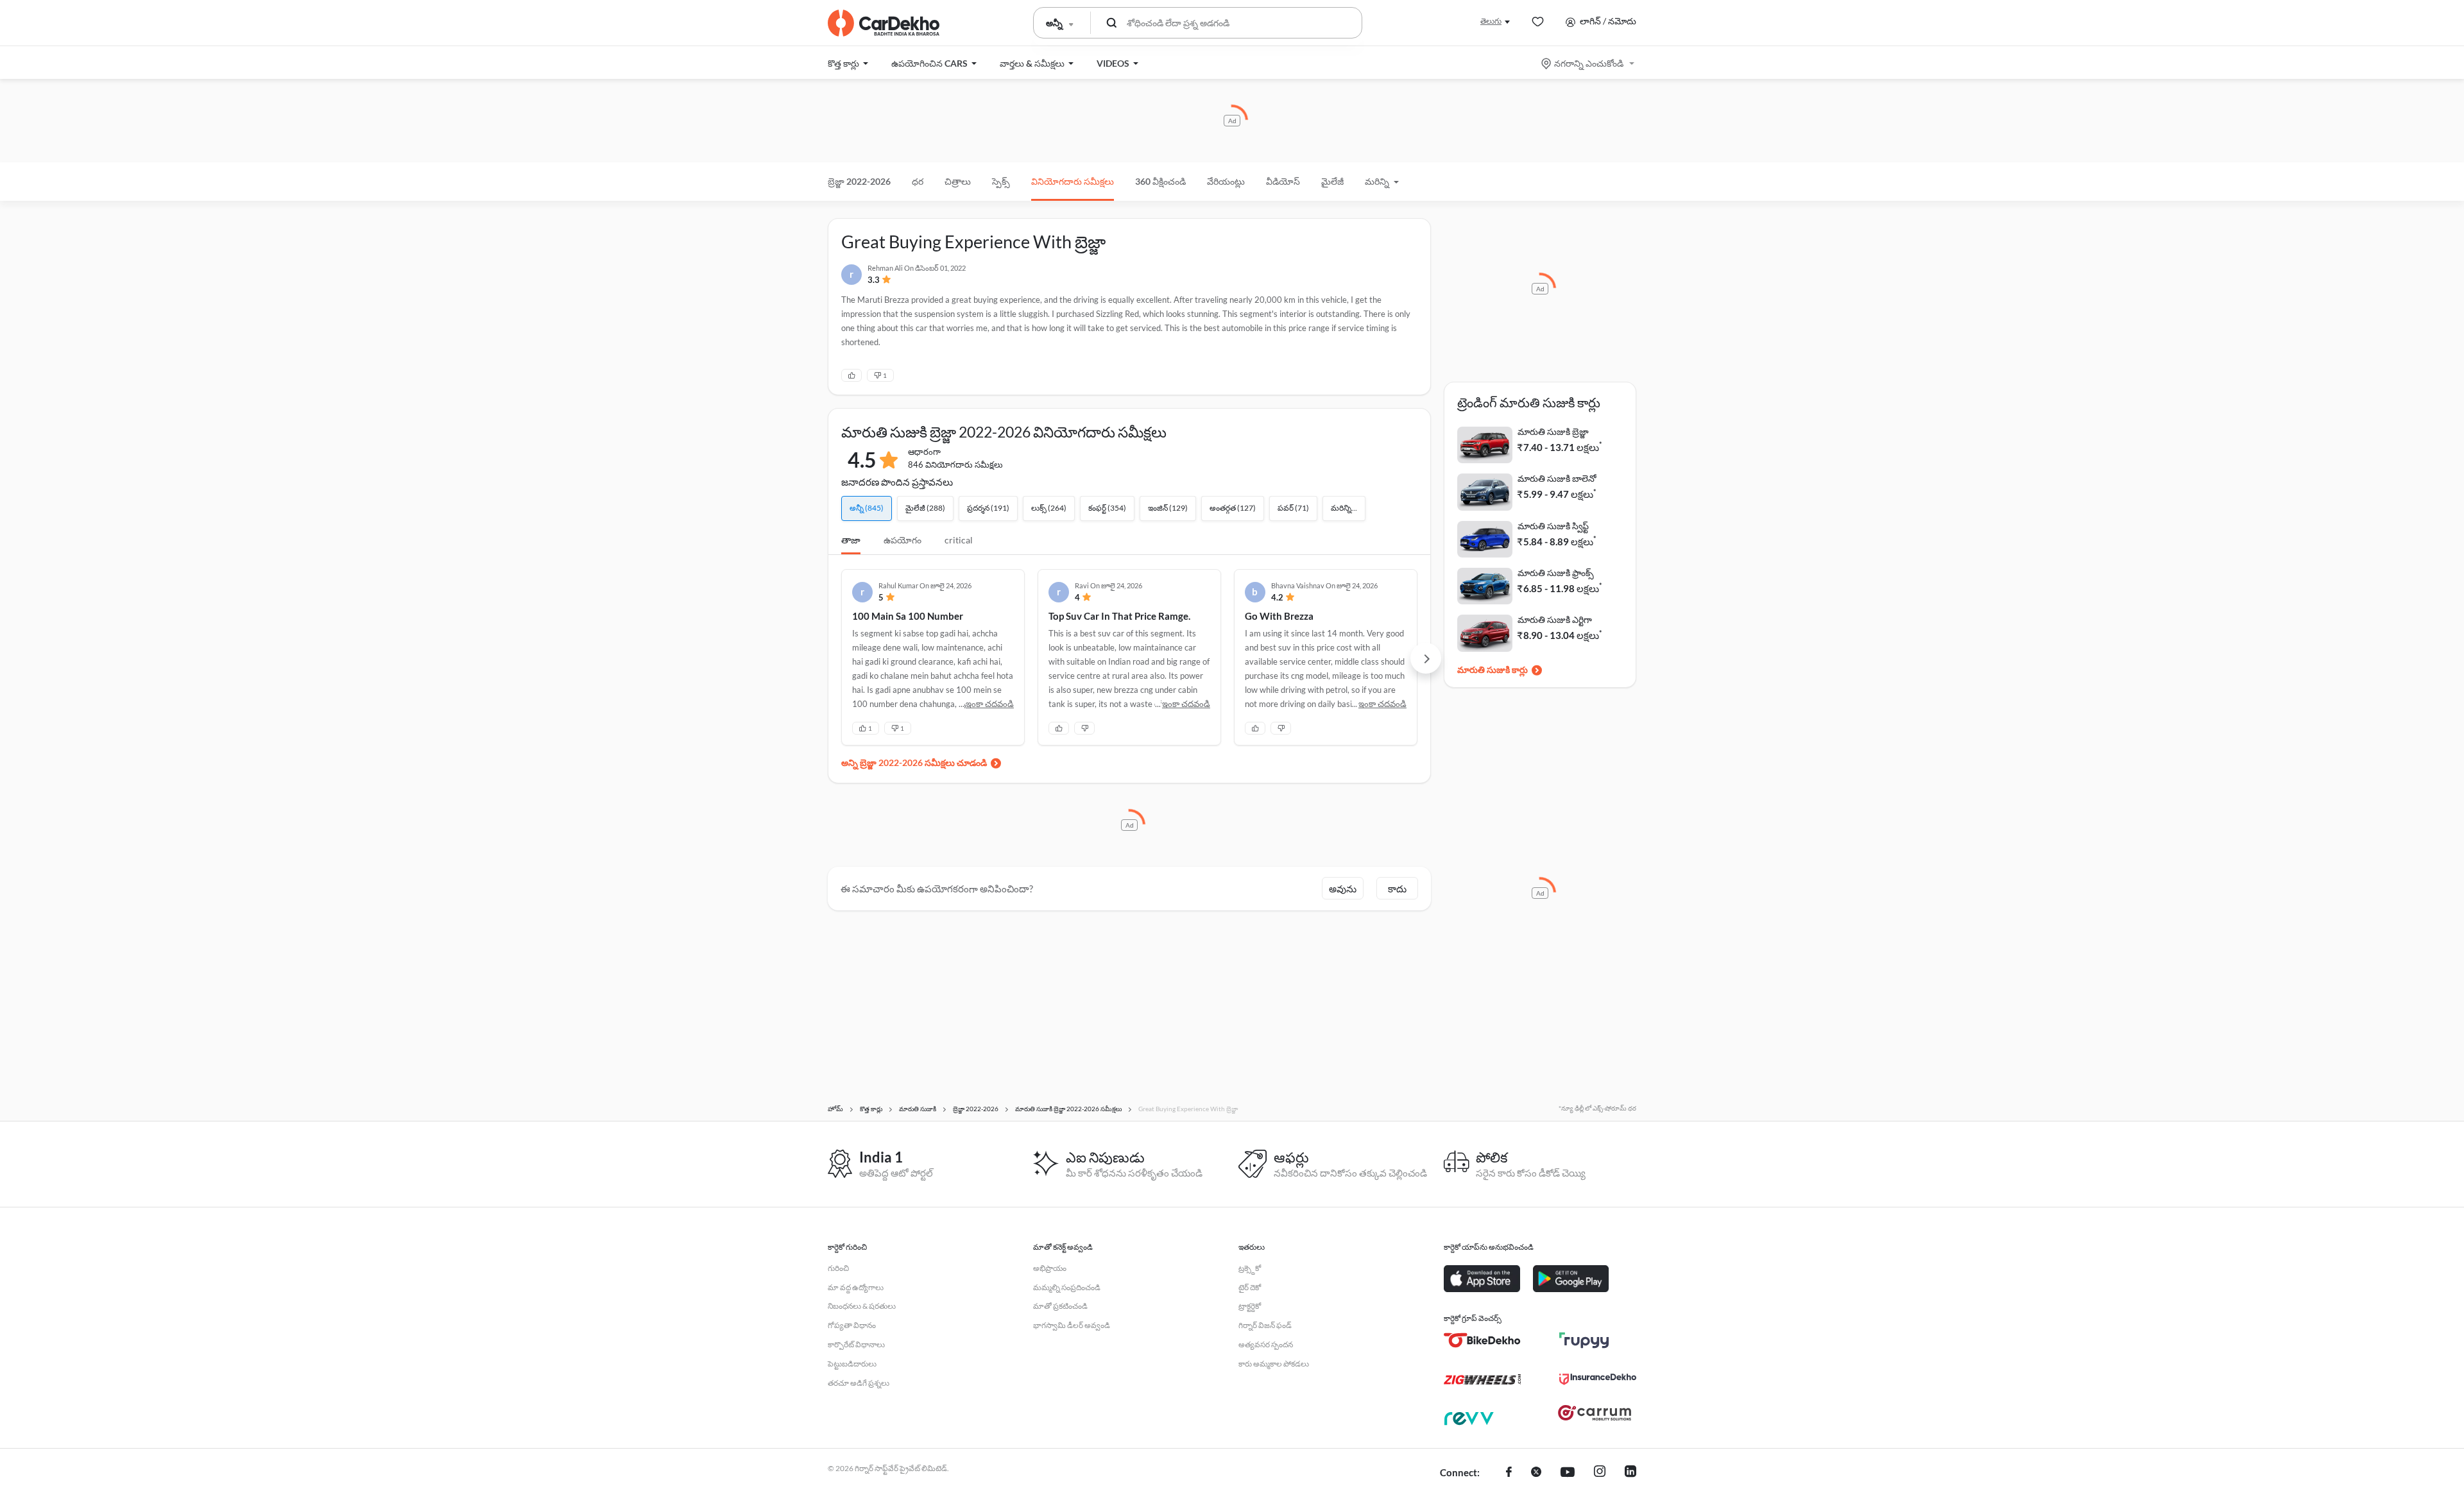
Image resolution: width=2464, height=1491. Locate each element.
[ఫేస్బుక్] (1509, 1473)
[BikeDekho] (1482, 1340)
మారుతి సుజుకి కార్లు (1493, 669)
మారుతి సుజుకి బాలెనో (1557, 478)
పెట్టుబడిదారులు (852, 1364)
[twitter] (1536, 1473)
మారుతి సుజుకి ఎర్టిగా (1555, 619)
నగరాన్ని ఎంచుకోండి (1589, 63)
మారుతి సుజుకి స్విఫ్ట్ (1553, 526)
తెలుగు (1491, 21)
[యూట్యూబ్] (1568, 1473)
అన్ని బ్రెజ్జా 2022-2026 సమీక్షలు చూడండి (914, 763)
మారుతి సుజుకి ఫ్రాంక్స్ (1556, 573)
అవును (1343, 889)
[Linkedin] (1630, 1473)
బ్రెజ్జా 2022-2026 (859, 181)
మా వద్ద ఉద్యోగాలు (856, 1287)
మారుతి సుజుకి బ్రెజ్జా (1553, 431)
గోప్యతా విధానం (852, 1325)
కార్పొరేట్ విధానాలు (856, 1344)
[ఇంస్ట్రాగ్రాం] (1600, 1473)
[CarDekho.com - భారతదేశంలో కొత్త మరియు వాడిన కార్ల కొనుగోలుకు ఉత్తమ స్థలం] (884, 23)
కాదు (1397, 889)
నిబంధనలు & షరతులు (862, 1306)
